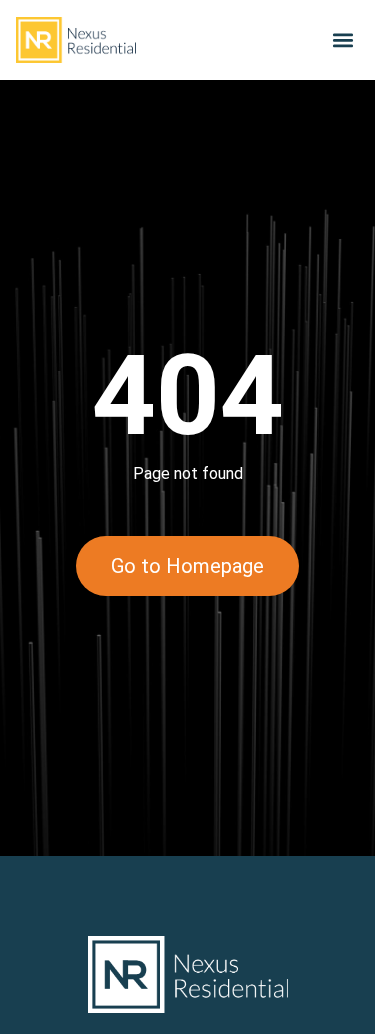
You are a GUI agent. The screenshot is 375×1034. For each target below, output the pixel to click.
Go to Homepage (187, 566)
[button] (342, 40)
